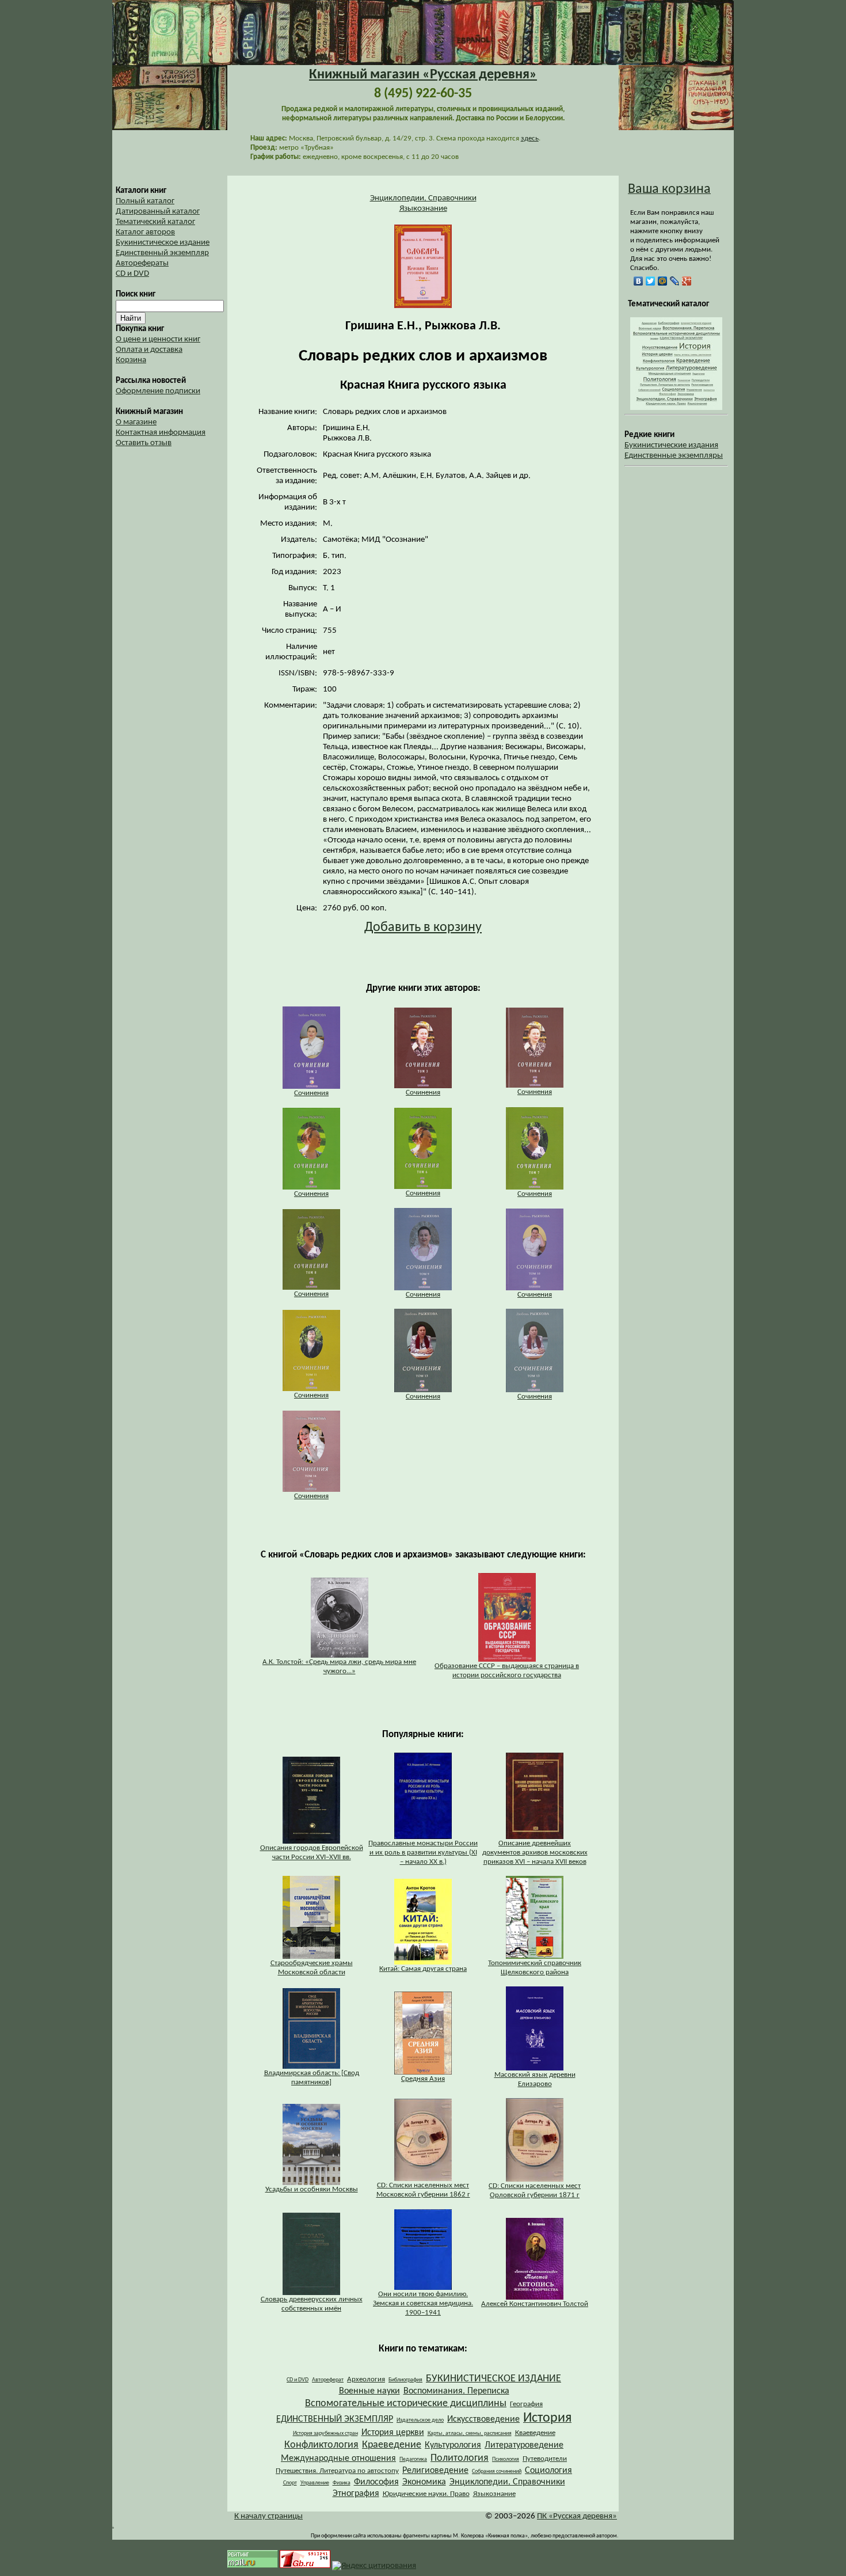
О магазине (136, 422)
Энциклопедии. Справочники (423, 198)
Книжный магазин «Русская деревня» (423, 75)
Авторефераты (142, 263)
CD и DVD (132, 274)
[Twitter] (651, 281)
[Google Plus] (687, 281)
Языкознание (423, 209)
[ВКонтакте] (639, 281)
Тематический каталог (155, 222)
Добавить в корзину (423, 928)
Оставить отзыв (144, 443)
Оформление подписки (158, 391)
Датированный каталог (158, 212)
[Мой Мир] (663, 281)
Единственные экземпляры (674, 456)
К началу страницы (268, 2516)
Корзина (131, 360)
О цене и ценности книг (158, 339)
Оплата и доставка (149, 350)
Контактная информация (161, 433)
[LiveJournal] (675, 281)
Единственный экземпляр (162, 253)
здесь (530, 138)
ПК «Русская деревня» (577, 2516)
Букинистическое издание (163, 243)
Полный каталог (145, 201)
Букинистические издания (671, 445)
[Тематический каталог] (676, 408)
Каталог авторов (145, 232)
